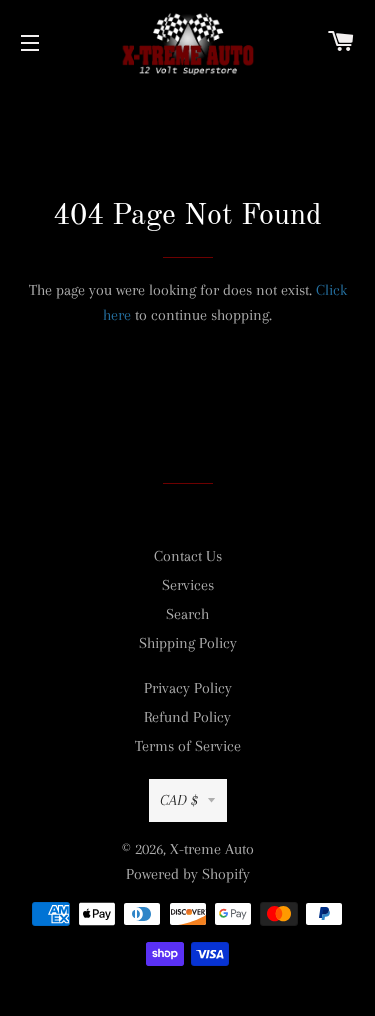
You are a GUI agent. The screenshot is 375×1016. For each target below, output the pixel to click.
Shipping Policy (188, 643)
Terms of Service (188, 746)
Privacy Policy (188, 688)
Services (188, 585)
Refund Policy (187, 717)
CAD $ (179, 800)
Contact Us (188, 556)
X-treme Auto (212, 849)
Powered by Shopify (188, 874)
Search (187, 614)
